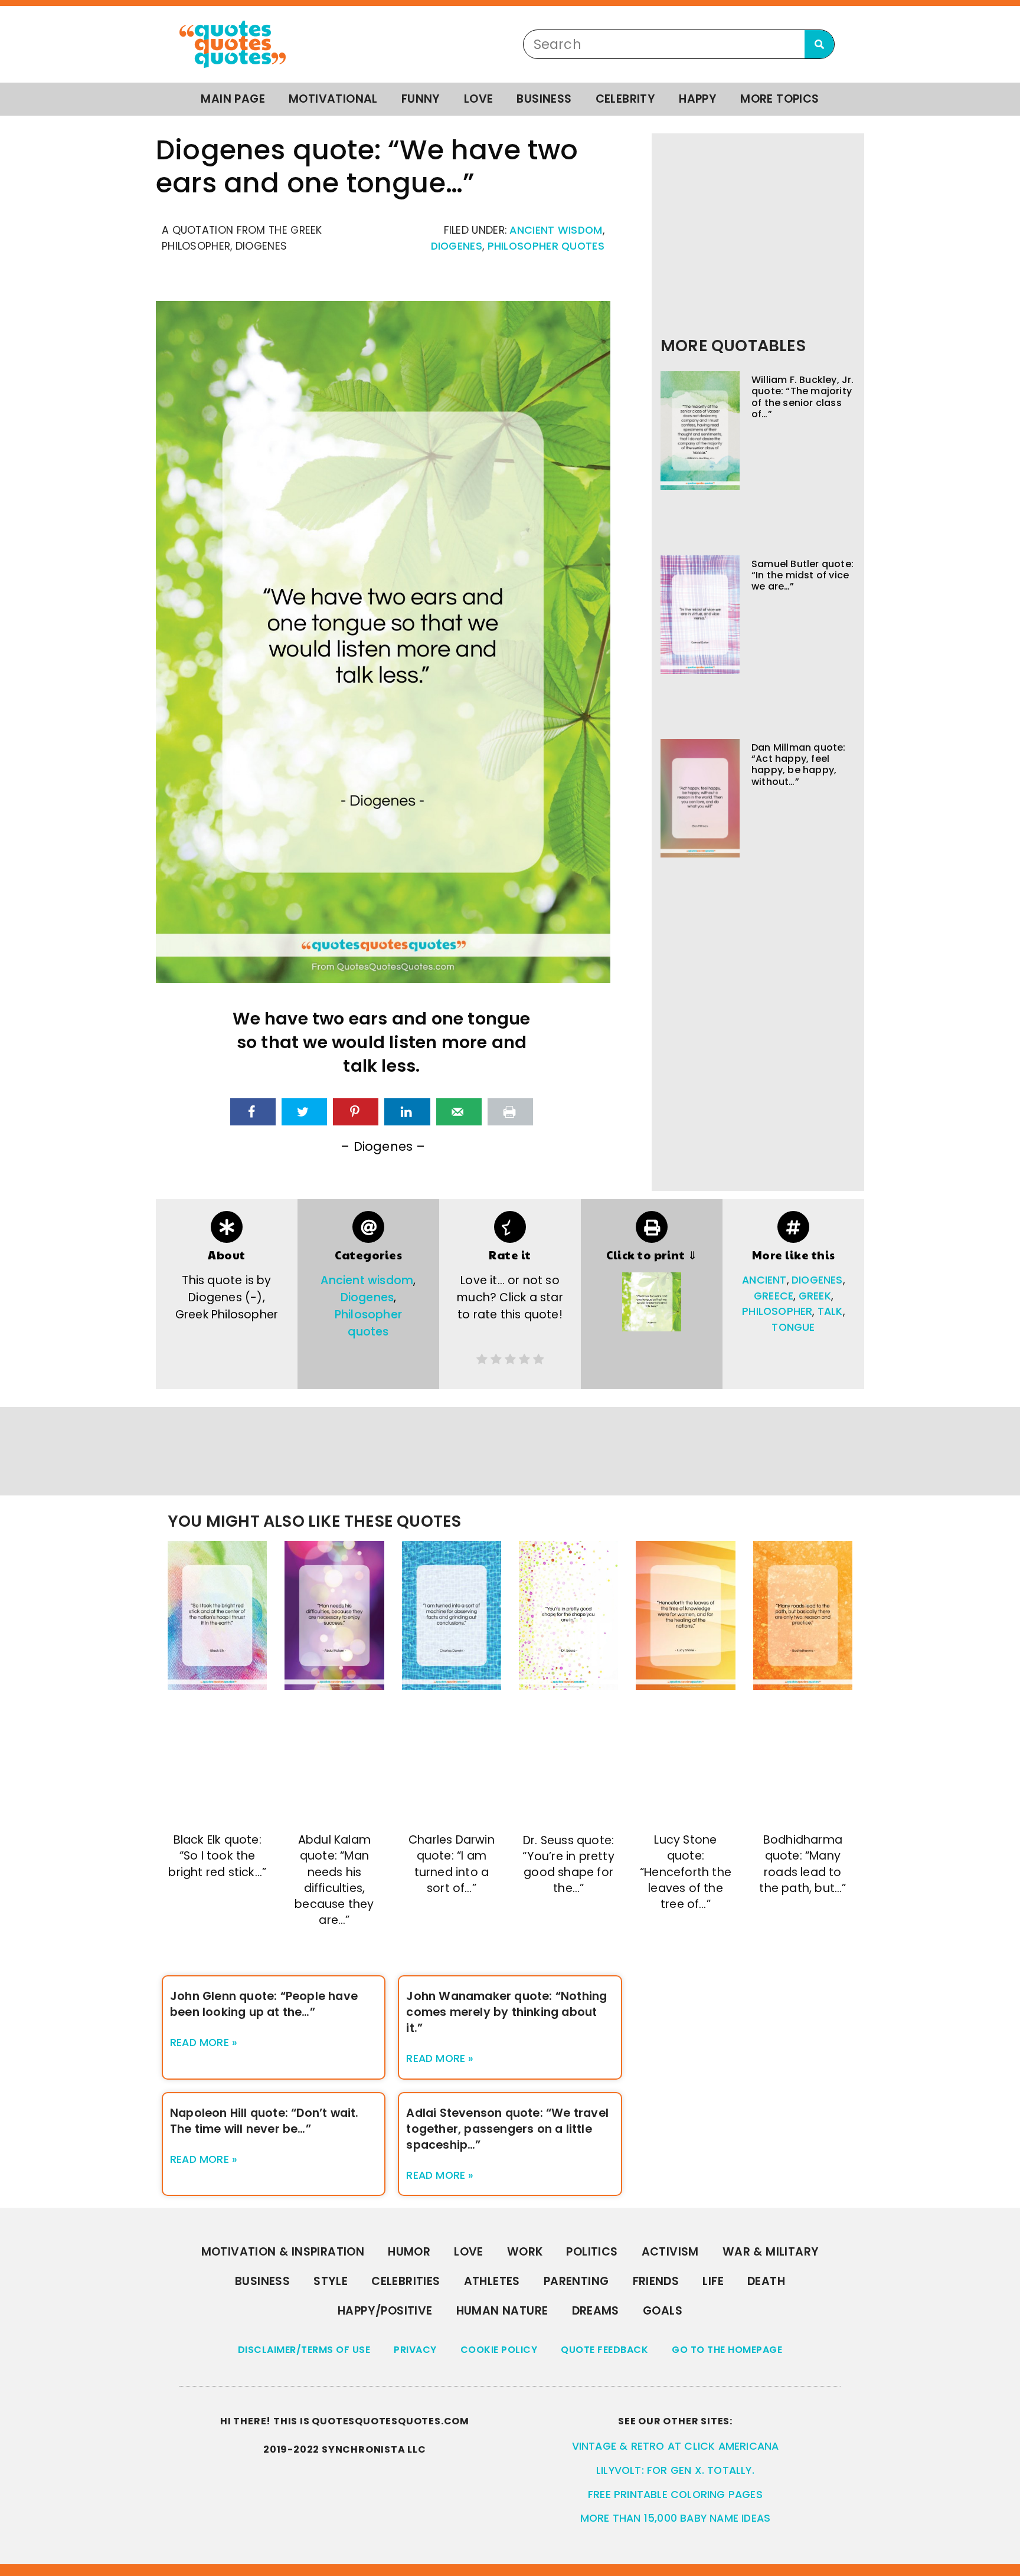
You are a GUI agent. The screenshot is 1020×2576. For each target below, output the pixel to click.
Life (713, 2281)
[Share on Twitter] (304, 1112)
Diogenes (457, 246)
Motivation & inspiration (283, 2252)
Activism (670, 2252)
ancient (764, 1280)
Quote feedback (604, 2350)
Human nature (502, 2311)
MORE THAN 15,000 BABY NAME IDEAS (675, 2518)
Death (766, 2281)
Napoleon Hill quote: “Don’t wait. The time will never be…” (264, 2121)
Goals (663, 2311)
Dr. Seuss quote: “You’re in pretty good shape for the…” (568, 1864)
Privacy (415, 2350)
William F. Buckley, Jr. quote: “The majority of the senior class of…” (803, 397)
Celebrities (406, 2281)
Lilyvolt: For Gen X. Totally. (675, 2470)
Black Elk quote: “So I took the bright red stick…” (217, 1856)
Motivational (333, 99)
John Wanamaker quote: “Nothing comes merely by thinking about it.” (506, 2012)
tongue (793, 1327)
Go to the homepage (727, 2350)
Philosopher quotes (546, 246)
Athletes (492, 2281)
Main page (233, 99)
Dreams (596, 2311)
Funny (421, 99)
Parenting (576, 2281)
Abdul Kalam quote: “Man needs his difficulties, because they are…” (334, 1880)
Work (525, 2252)
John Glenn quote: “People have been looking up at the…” (264, 2004)
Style (331, 2281)
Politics (592, 2252)
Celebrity (626, 99)
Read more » (204, 2043)
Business (544, 99)
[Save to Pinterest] (356, 1112)
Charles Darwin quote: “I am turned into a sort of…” (452, 1864)
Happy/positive (385, 2311)
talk (830, 1311)
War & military (771, 2252)
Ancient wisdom (556, 230)
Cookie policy (499, 2350)
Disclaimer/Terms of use (304, 2350)
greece (774, 1296)
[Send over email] (459, 1112)
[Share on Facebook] (253, 1112)
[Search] (819, 44)
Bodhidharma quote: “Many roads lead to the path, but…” (802, 1864)
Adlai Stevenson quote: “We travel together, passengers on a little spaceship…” (507, 2129)
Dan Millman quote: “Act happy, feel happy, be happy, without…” (799, 765)
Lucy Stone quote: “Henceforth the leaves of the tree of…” (686, 1872)
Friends (656, 2281)
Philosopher (777, 1311)
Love (479, 99)
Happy (698, 99)
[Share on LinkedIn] (407, 1112)
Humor (409, 2252)
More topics (779, 99)
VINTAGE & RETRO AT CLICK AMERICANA (676, 2446)
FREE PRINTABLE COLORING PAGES (675, 2495)
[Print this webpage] (510, 1112)
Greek (815, 1296)
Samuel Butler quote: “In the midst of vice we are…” (802, 575)
